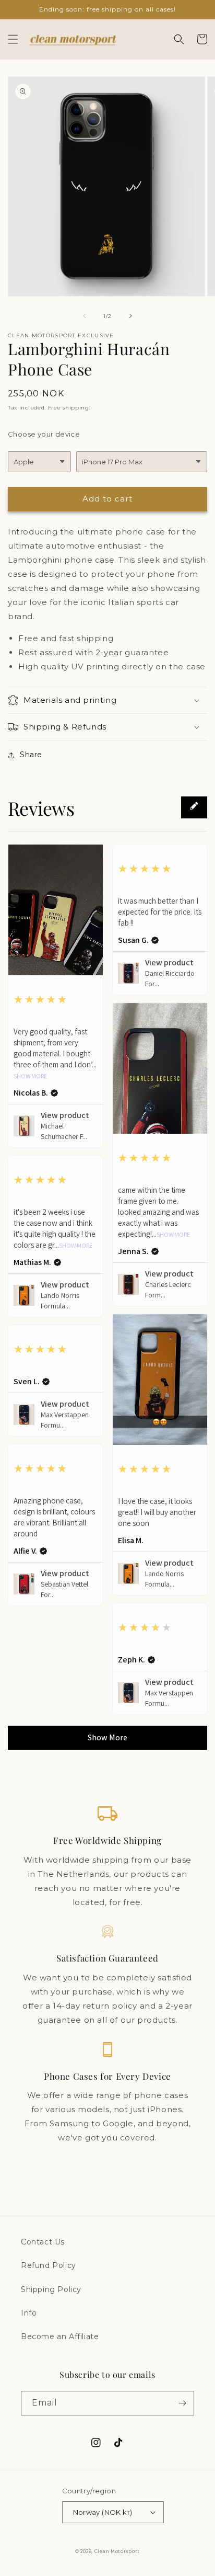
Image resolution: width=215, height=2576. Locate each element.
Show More (30, 1076)
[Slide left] (85, 316)
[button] (13, 39)
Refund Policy (49, 2265)
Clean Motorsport (117, 2551)
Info (29, 2313)
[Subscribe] (182, 2403)
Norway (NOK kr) (103, 2512)
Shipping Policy (51, 2289)
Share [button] (31, 755)
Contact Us (43, 2242)
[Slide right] (130, 316)
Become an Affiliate (60, 2336)
